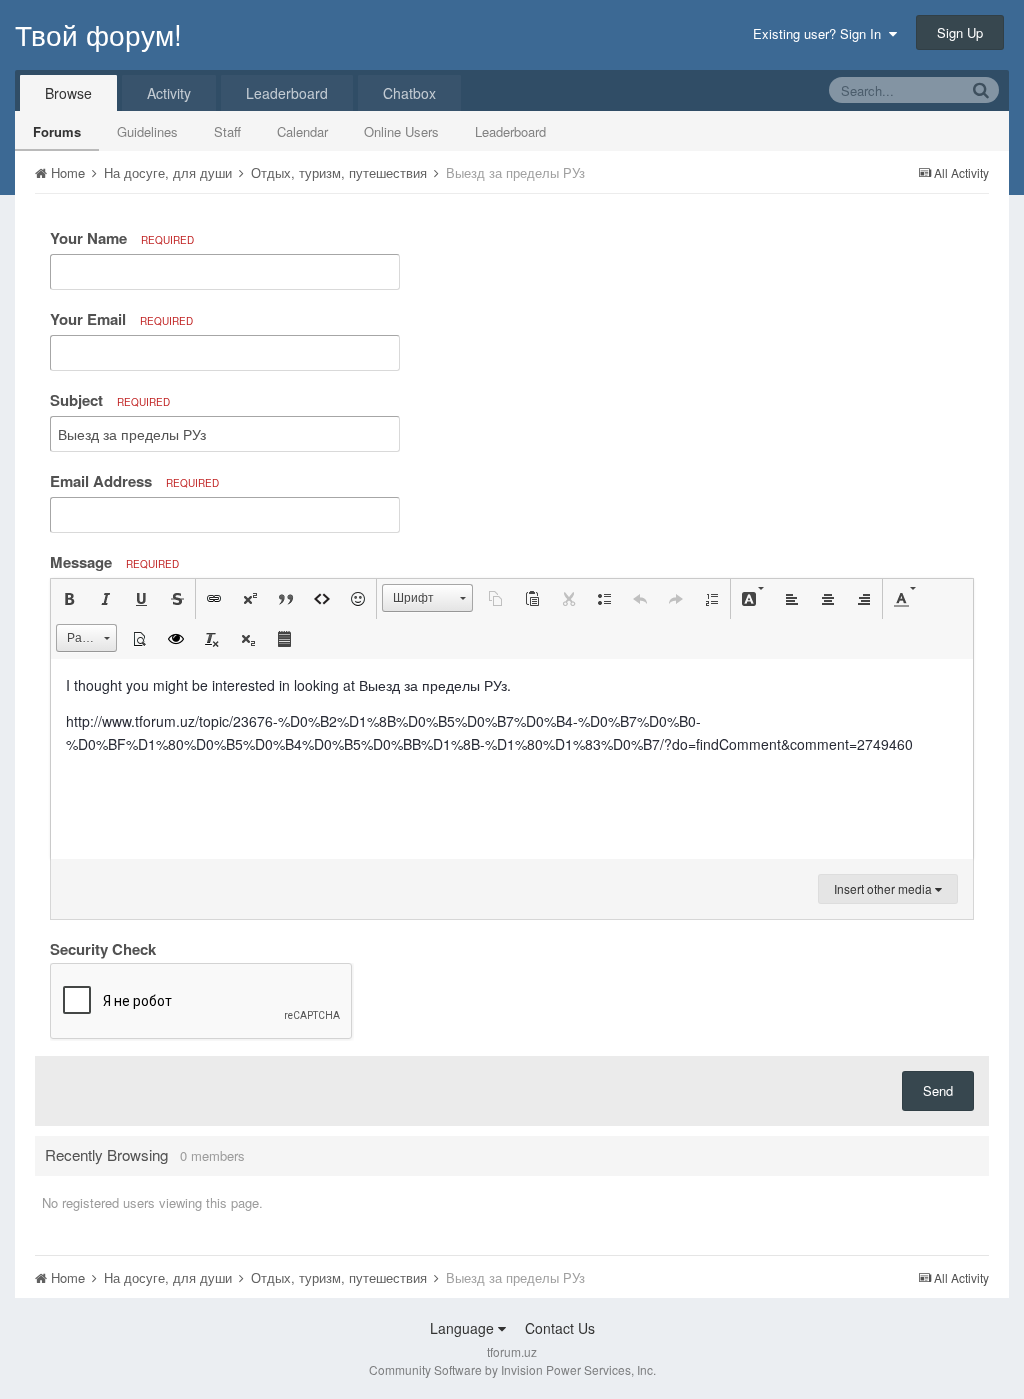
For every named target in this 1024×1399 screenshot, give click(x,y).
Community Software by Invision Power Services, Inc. (512, 1369)
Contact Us (560, 1328)
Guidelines (147, 131)
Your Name (122, 238)
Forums (57, 131)
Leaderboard (510, 131)
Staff (227, 131)
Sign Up (960, 32)
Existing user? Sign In (821, 33)
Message (114, 562)
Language (464, 1328)
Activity (169, 93)
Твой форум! (98, 34)
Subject (110, 400)
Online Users (401, 131)
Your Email (121, 319)
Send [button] (938, 1090)
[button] (69, 599)
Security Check (103, 948)
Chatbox (409, 93)
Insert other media (884, 888)
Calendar (302, 131)
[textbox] (512, 759)
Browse (68, 93)
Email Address (134, 481)
